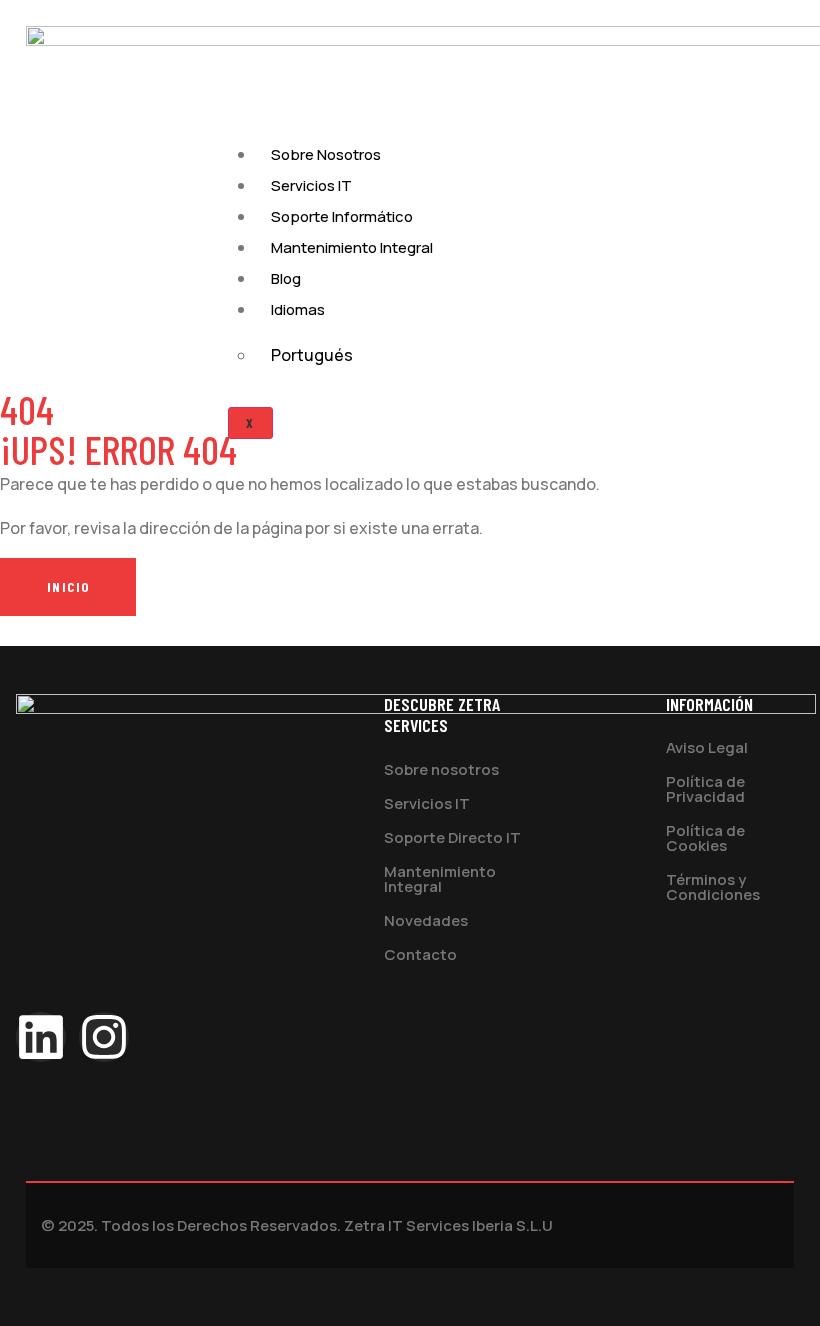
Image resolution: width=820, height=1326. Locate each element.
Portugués (312, 355)
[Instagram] (104, 1037)
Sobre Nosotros (326, 154)
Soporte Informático (342, 216)
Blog (286, 278)
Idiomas (298, 309)
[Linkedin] (41, 1037)
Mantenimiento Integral (352, 247)
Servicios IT (311, 185)
